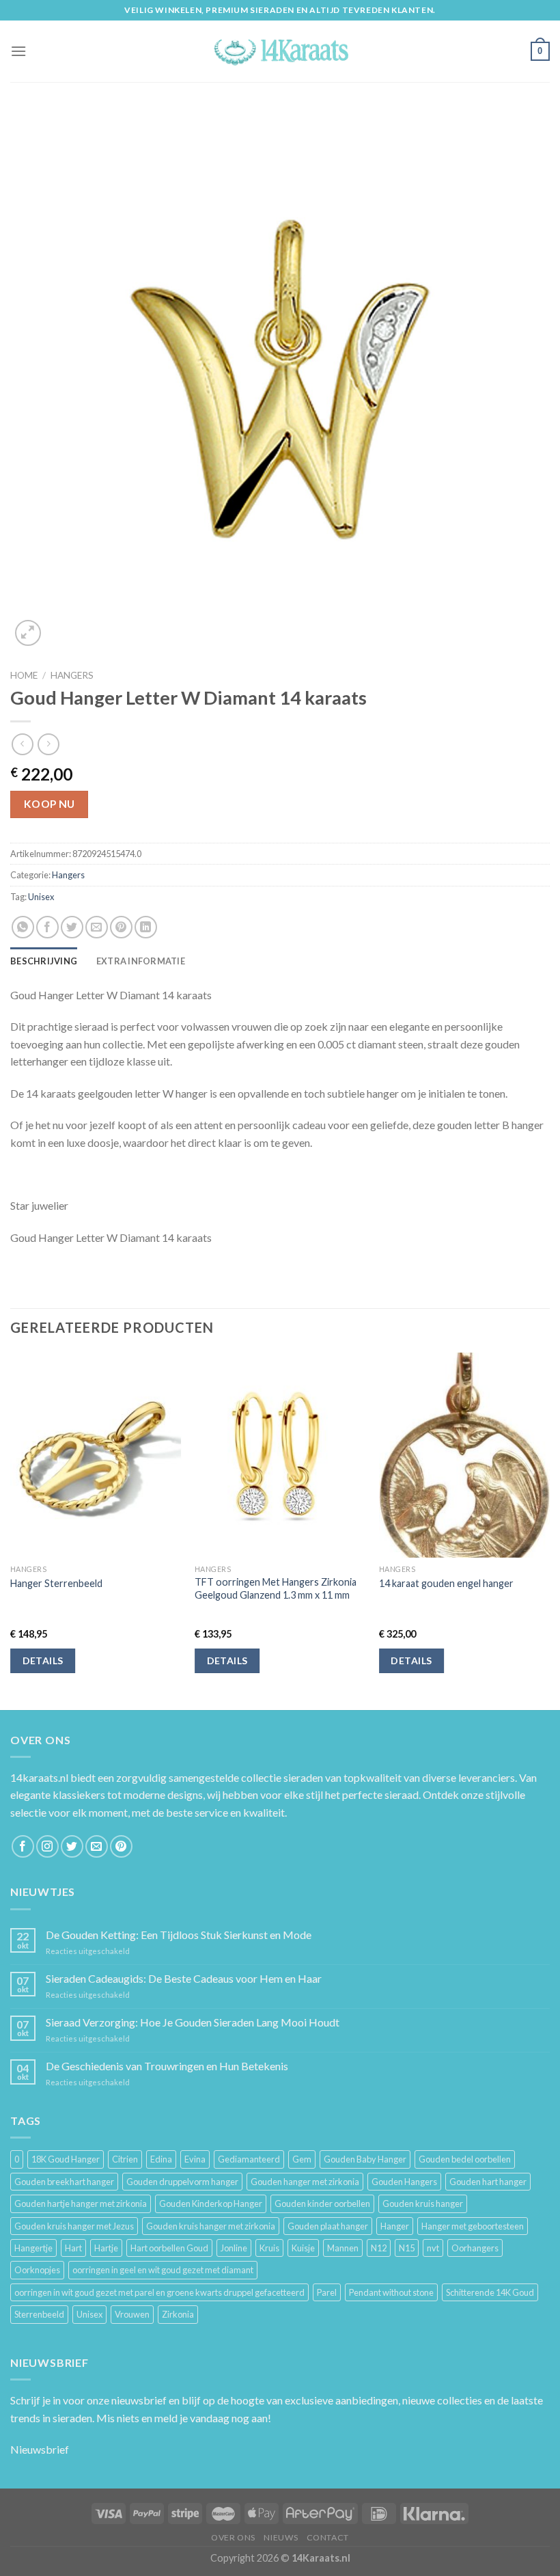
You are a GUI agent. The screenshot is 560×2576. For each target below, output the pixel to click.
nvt (433, 2248)
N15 (407, 2248)
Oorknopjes (37, 2270)
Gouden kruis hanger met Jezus (74, 2226)
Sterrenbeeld (39, 2314)
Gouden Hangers (404, 2182)
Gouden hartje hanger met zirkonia (81, 2204)
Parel (327, 2292)
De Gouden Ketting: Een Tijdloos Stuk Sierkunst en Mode (179, 1935)
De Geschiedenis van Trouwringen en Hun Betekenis (167, 2066)
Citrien (125, 2159)
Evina (195, 2159)
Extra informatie (141, 961)
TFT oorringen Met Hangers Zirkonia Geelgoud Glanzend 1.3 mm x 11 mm (276, 1588)
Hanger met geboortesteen (473, 2226)
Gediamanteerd (249, 2159)
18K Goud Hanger (66, 2159)
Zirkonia (178, 2314)
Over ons (233, 2537)
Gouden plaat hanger (328, 2226)
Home (24, 675)
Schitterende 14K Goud (490, 2292)
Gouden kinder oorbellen (322, 2204)
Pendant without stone (391, 2292)
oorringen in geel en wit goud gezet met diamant (163, 2270)
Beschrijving (44, 961)
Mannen (343, 2248)
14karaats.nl (39, 1777)
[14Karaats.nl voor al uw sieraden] (280, 51)
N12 (379, 2248)
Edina (161, 2159)
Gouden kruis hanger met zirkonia (211, 2226)
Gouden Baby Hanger (365, 2159)
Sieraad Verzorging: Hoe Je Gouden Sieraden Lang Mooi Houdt (193, 2022)
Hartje (106, 2248)
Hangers (72, 675)
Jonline (234, 2248)
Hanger (395, 2226)
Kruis (269, 2248)
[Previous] (11, 1530)
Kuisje (303, 2248)
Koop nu (50, 804)
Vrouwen (132, 2314)
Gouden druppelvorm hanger (182, 2182)
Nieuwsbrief (40, 2449)
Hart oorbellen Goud (169, 2248)
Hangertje (33, 2248)
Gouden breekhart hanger (64, 2182)
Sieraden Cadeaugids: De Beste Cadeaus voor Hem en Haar (184, 1978)
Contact (328, 2537)
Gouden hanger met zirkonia (305, 2182)
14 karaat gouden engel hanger (446, 1583)
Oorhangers (475, 2248)
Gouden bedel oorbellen (465, 2159)
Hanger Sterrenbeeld (56, 1583)
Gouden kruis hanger (423, 2204)
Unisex (41, 897)
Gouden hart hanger (488, 2182)
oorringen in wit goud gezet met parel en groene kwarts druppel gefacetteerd (159, 2292)
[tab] (44, 961)
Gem (302, 2159)
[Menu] (18, 51)
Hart (73, 2248)
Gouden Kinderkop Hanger (211, 2204)
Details (43, 1660)
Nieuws (281, 2537)
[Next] (549, 1530)
